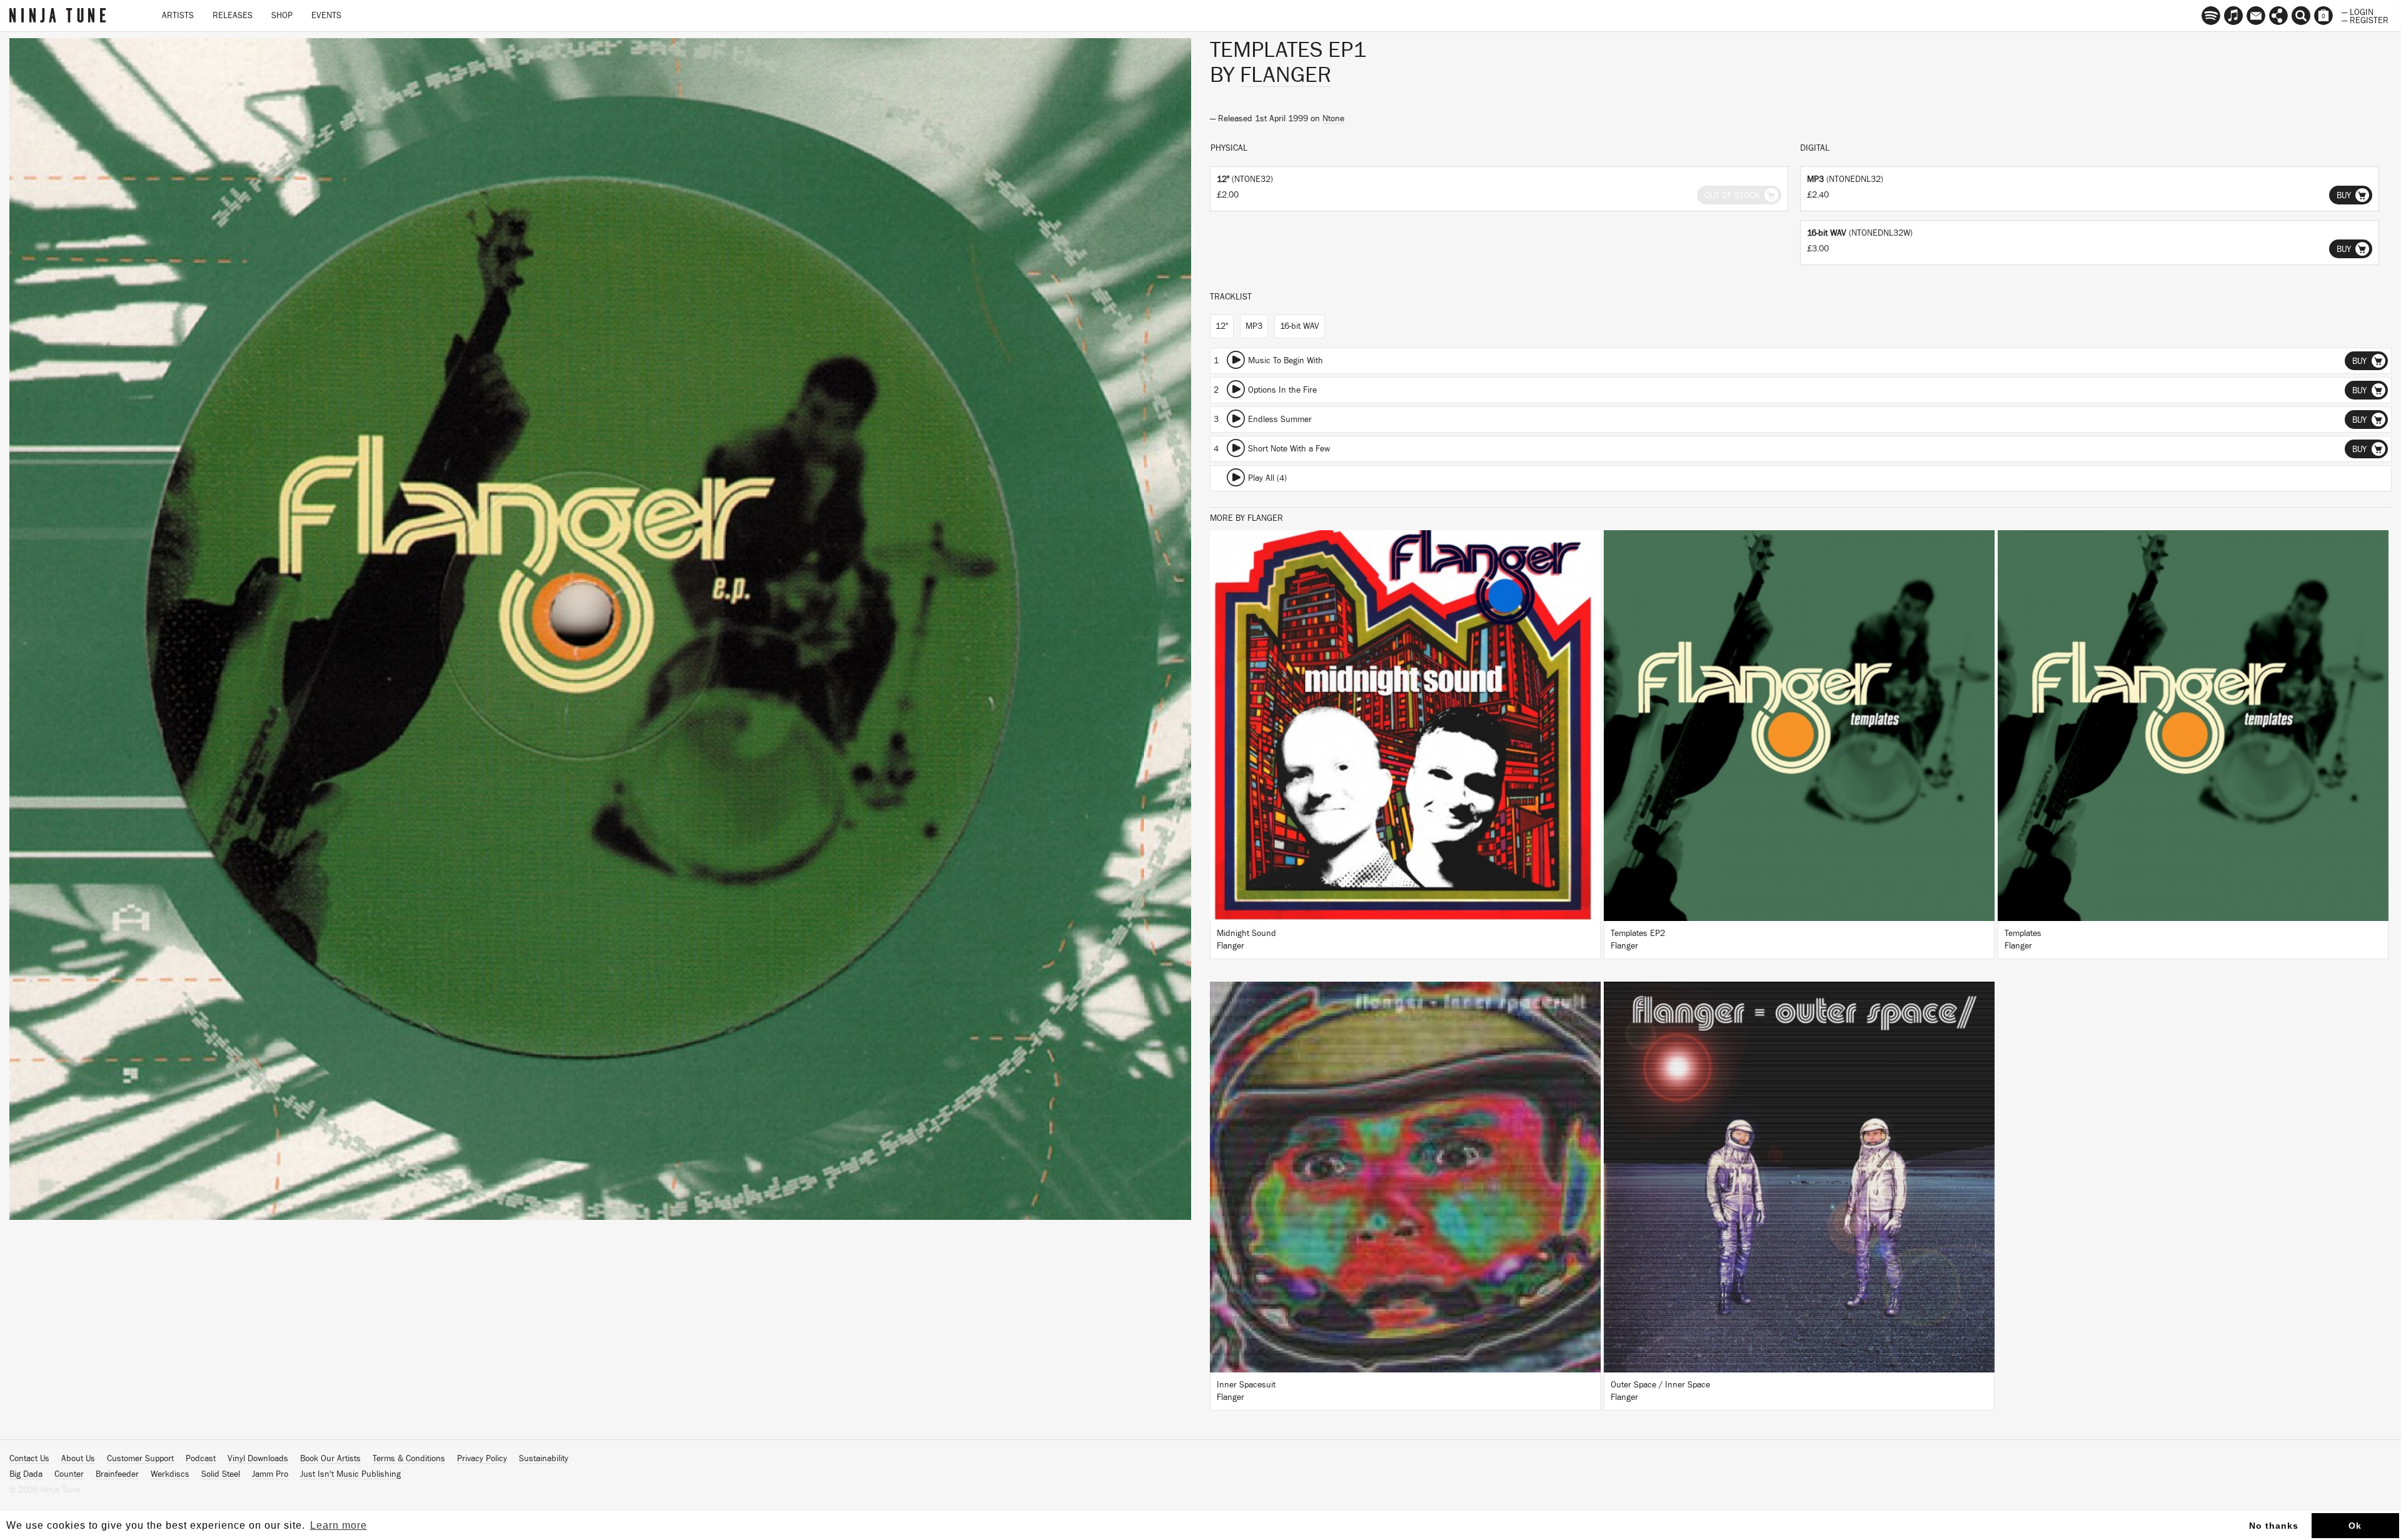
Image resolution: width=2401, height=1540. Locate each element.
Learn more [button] (339, 1525)
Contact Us (29, 1459)
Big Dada (26, 1474)
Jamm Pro (270, 1474)
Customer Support (140, 1459)
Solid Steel (221, 1474)
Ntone (1333, 119)
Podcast (201, 1459)
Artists (178, 16)
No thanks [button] (2274, 1526)
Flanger (1286, 75)
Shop (282, 16)
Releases (233, 16)
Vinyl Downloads (258, 1459)
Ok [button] (2355, 1526)
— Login (2358, 11)
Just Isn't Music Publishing (350, 1474)
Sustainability (544, 1459)
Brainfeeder (117, 1474)
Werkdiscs (170, 1474)
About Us (78, 1459)
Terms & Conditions (409, 1459)
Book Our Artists (330, 1459)
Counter (69, 1474)
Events (326, 16)
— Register (2365, 19)
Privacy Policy (482, 1459)
